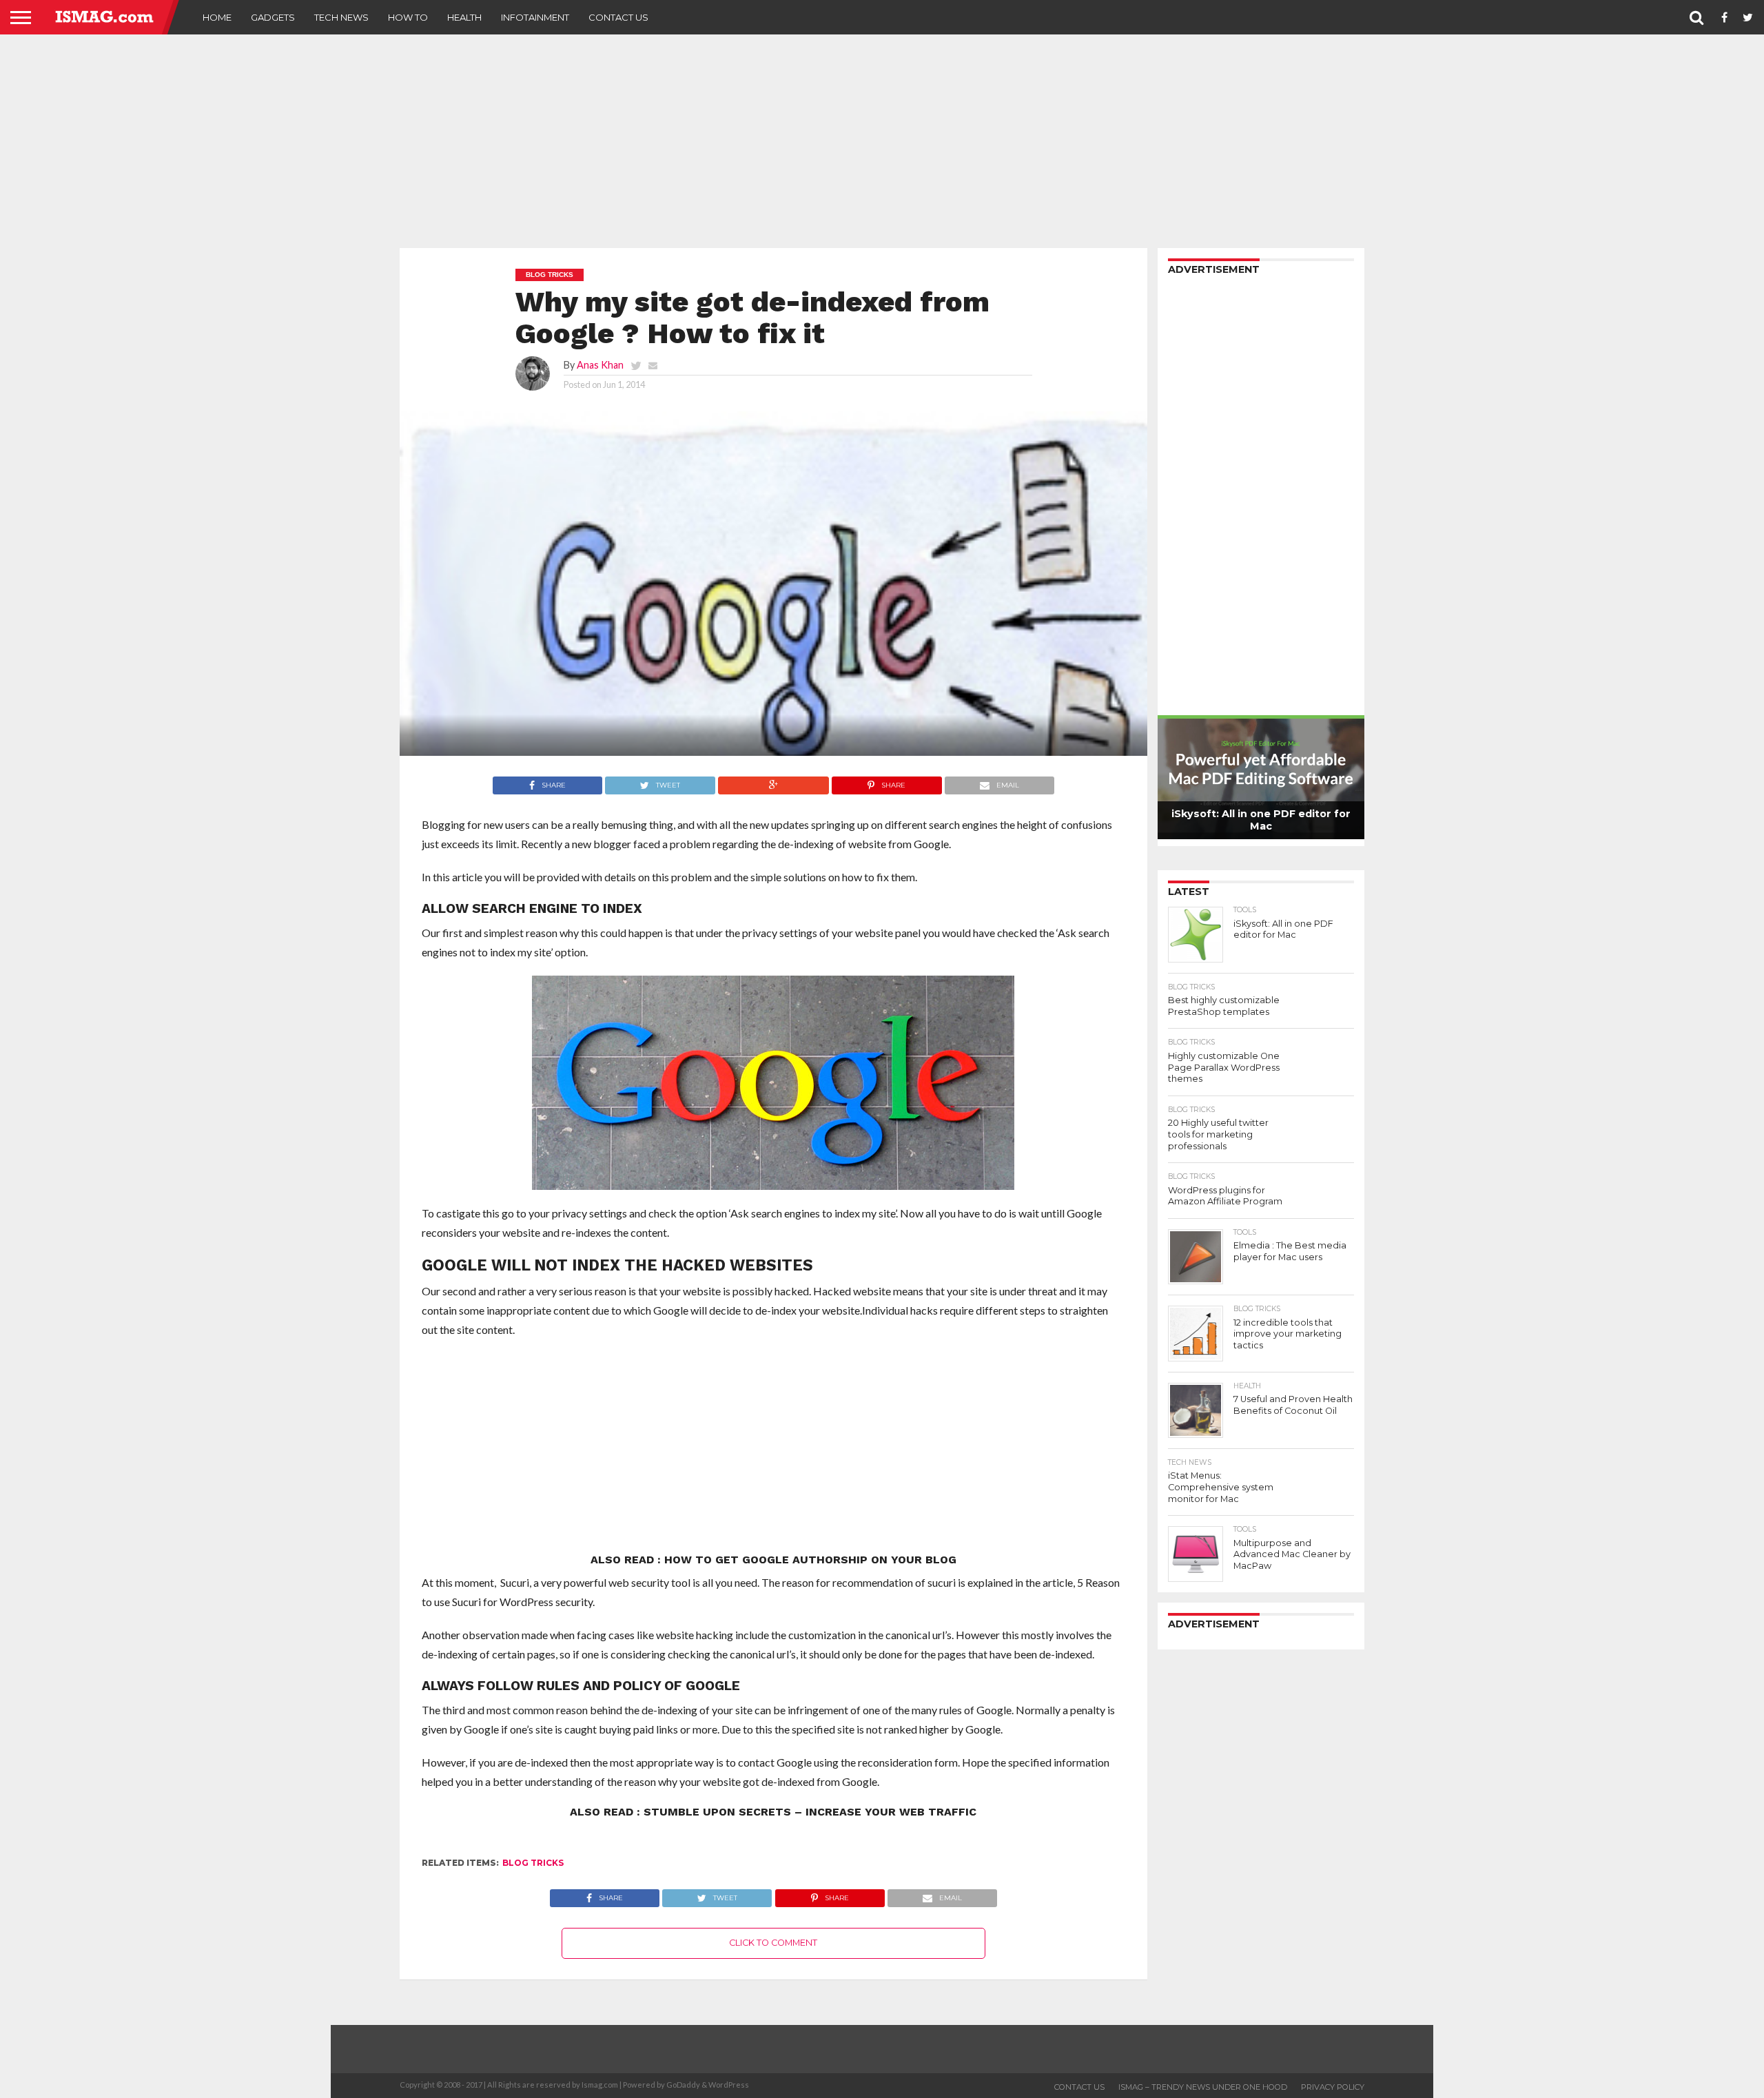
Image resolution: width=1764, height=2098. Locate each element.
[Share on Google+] (773, 782)
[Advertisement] (882, 141)
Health (464, 17)
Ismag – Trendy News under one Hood (1203, 2087)
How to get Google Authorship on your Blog (810, 1560)
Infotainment (535, 17)
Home (217, 17)
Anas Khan (600, 365)
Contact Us (618, 17)
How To (408, 17)
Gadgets (273, 17)
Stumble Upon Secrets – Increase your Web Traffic (810, 1812)
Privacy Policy (1333, 2087)
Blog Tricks (533, 1863)
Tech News (341, 17)
